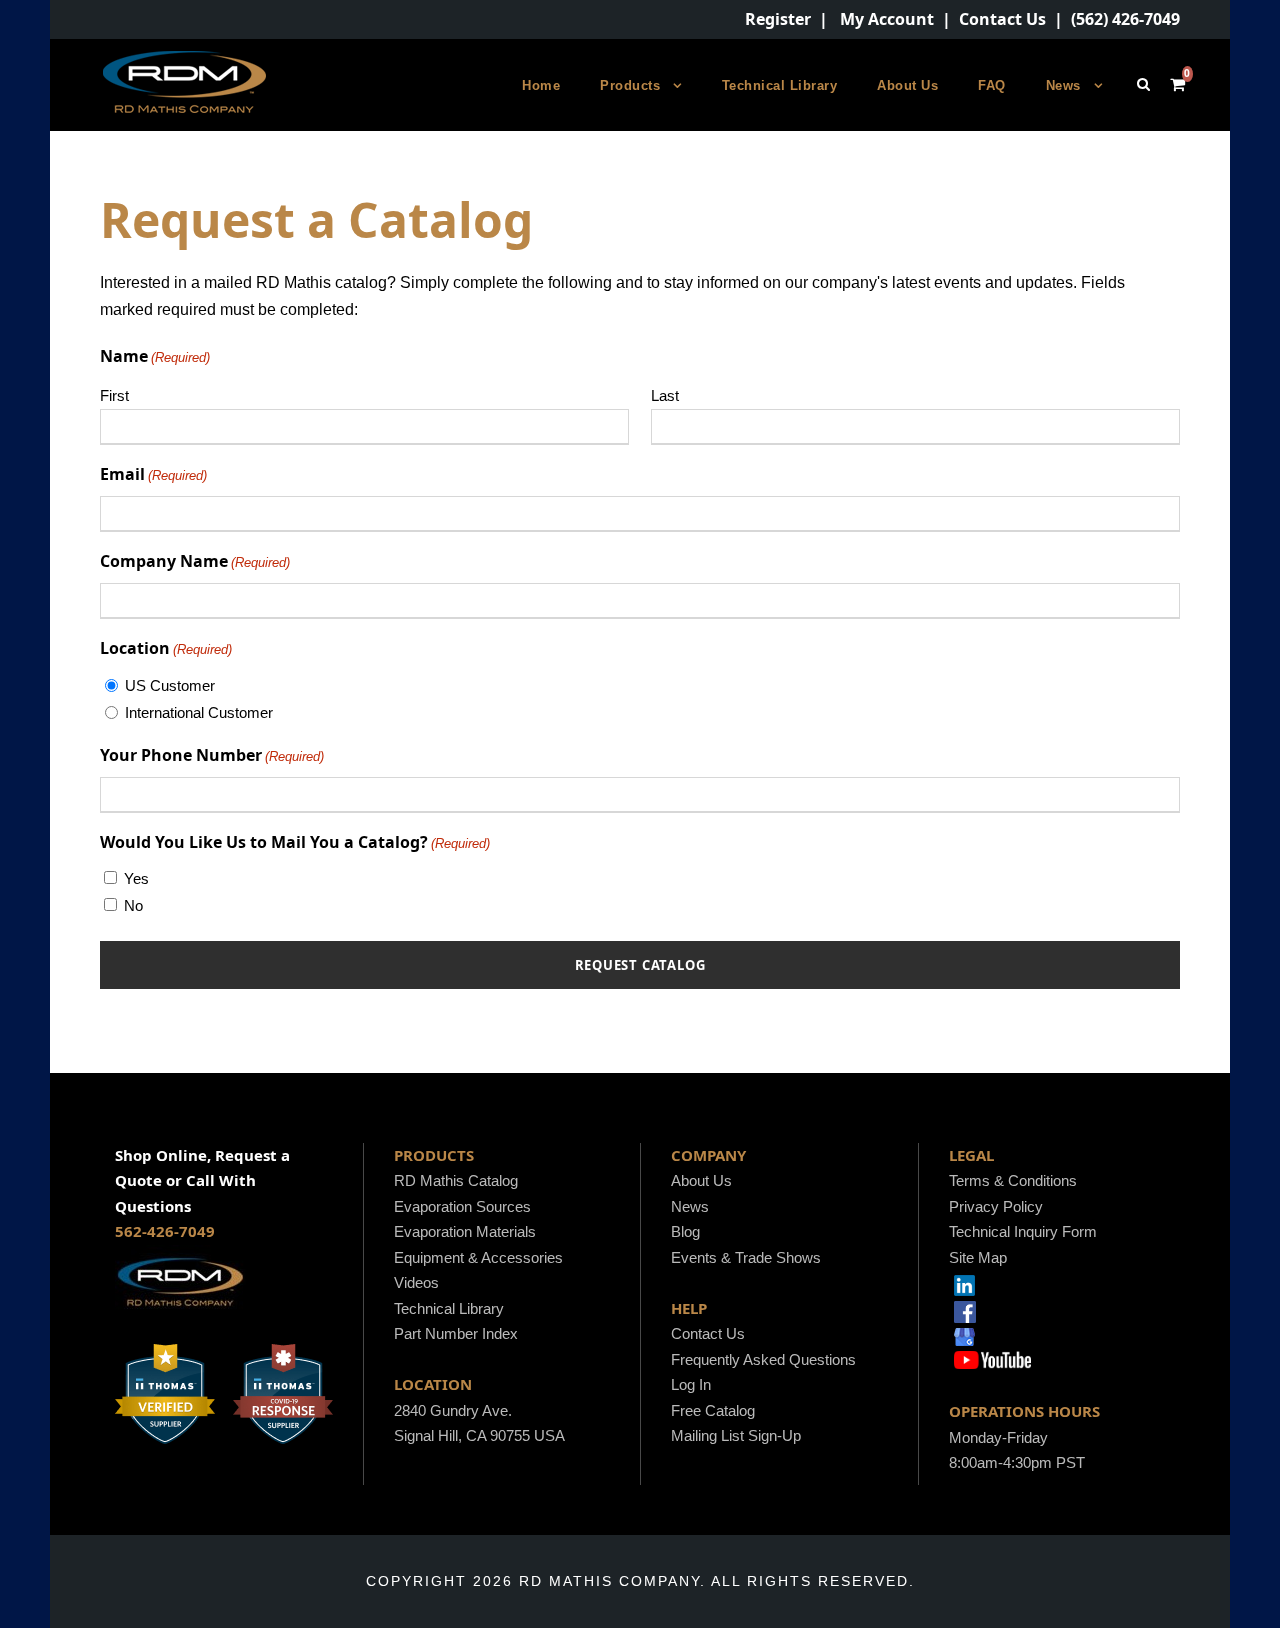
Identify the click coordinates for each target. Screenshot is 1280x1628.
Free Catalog (713, 1410)
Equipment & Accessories (478, 1257)
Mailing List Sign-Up (736, 1435)
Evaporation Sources (462, 1206)
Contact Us (1002, 19)
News (1063, 85)
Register (778, 19)
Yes (136, 878)
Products (630, 85)
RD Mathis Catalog (456, 1180)
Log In (691, 1384)
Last (665, 395)
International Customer (199, 712)
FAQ (992, 85)
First (114, 395)
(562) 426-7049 (1125, 19)
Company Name (195, 561)
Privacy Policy (996, 1206)
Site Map (978, 1257)
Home (541, 85)
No (133, 905)
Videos (416, 1282)
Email (153, 474)
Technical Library (780, 85)
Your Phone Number (212, 755)
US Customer (170, 685)
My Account (887, 19)
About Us (907, 85)
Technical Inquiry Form (1023, 1231)
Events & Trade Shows (746, 1257)
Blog (685, 1231)
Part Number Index (456, 1333)
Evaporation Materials (465, 1231)
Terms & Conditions (1013, 1180)
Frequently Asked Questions (763, 1359)
